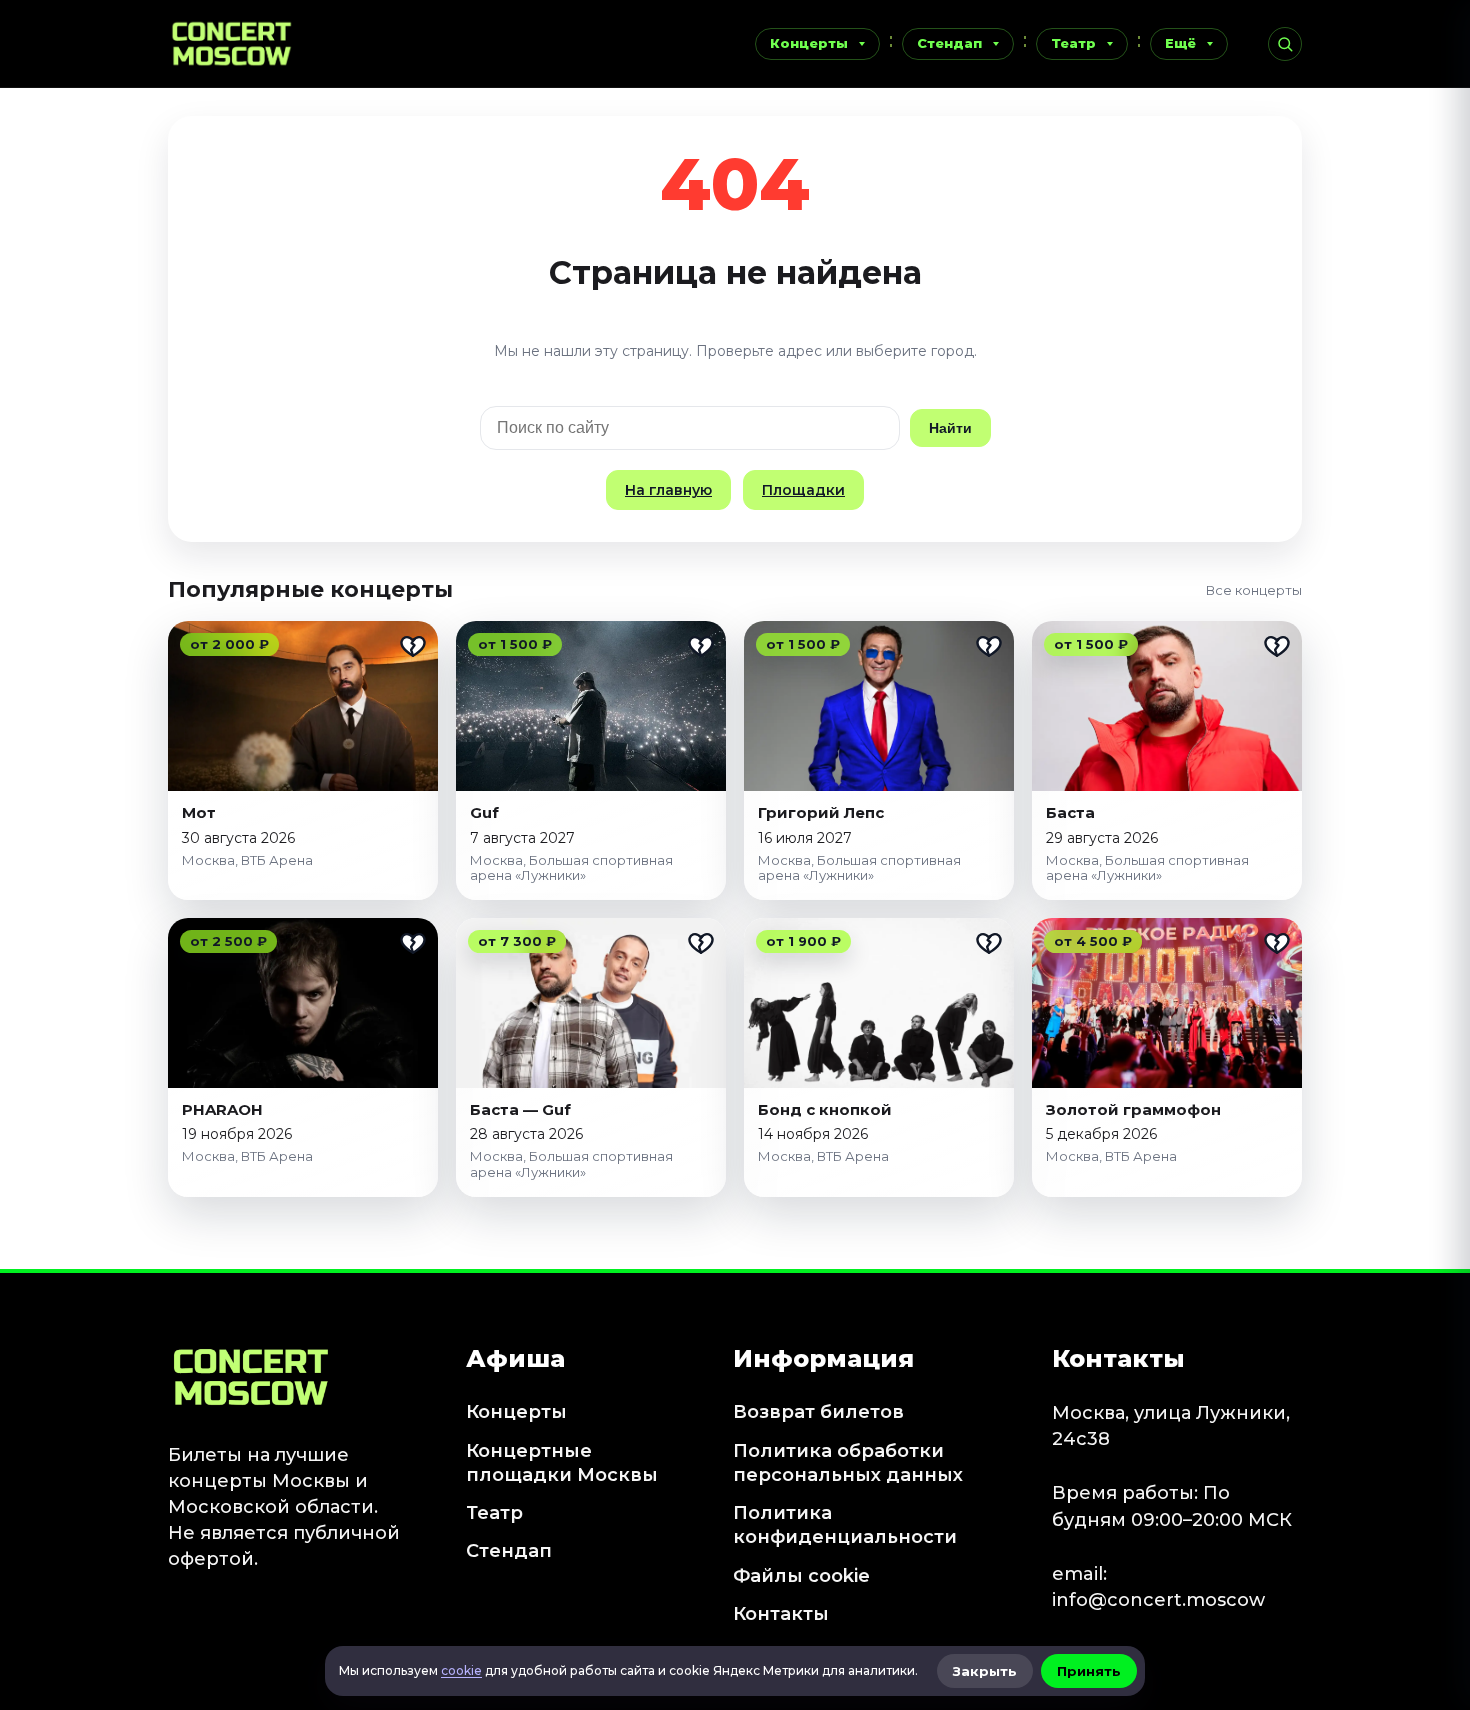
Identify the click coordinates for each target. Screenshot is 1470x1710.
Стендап (949, 43)
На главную (668, 490)
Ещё (1180, 43)
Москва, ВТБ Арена (247, 860)
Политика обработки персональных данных (848, 1463)
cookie (461, 1670)
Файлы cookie (801, 1576)
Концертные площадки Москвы (562, 1463)
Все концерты (1254, 590)
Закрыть (985, 1671)
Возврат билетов (818, 1412)
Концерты (809, 43)
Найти (950, 428)
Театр (1073, 43)
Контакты (781, 1614)
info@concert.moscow (1158, 1600)
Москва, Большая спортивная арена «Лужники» (571, 868)
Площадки (803, 490)
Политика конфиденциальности (845, 1525)
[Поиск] (1285, 44)
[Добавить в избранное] (413, 646)
